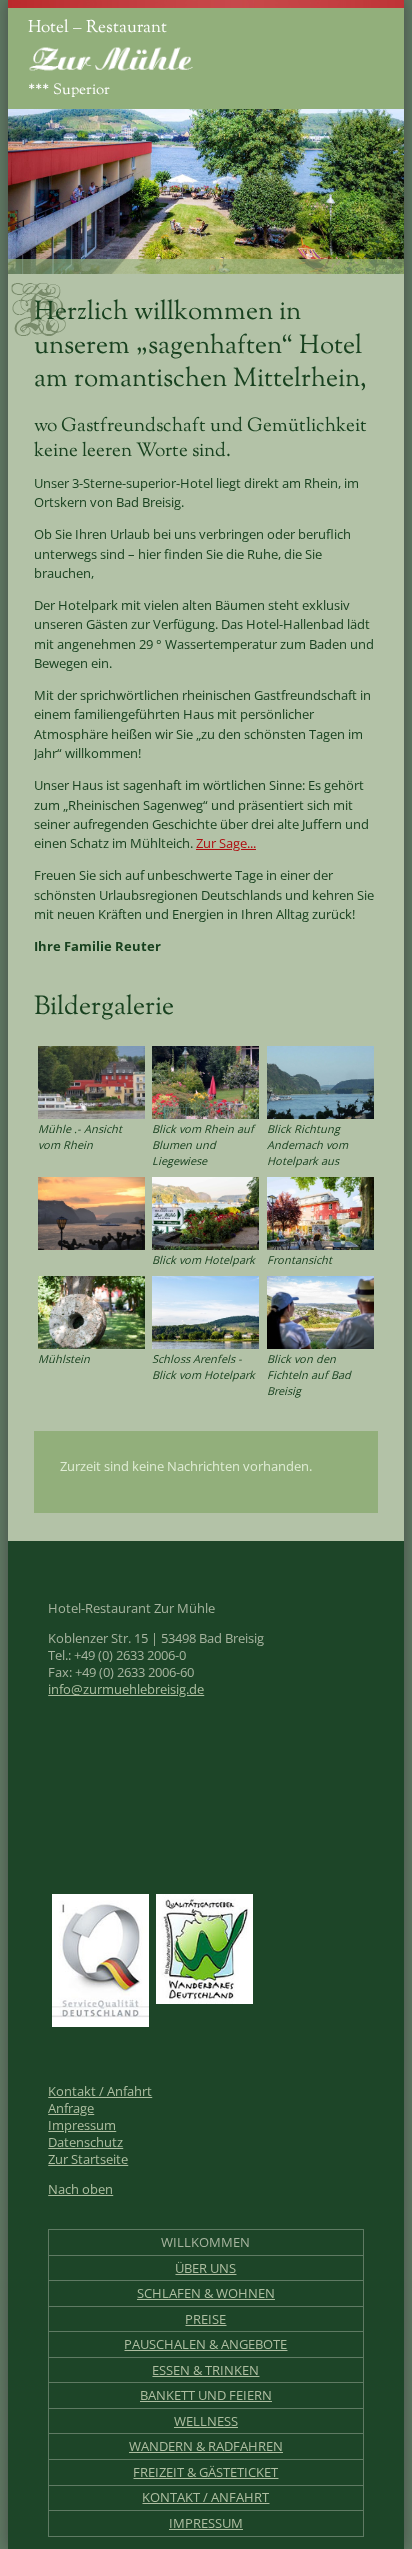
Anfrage (71, 2108)
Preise (205, 2319)
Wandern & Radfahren (206, 2446)
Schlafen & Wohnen (206, 2293)
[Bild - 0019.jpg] (320, 1311)
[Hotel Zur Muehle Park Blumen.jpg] (205, 1081)
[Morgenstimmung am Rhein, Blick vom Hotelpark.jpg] (91, 1212)
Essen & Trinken (205, 2370)
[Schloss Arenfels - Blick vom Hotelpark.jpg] (205, 1311)
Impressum (82, 2125)
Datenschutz (85, 2142)
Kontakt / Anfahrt (100, 2091)
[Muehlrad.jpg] (91, 1311)
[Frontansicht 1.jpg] (320, 1212)
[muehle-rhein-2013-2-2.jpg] (91, 1081)
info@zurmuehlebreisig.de (126, 1689)
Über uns (205, 2268)
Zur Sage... (226, 843)
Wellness (206, 2421)
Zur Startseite (88, 2159)
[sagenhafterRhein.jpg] (320, 1081)
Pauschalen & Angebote (205, 2344)
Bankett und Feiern (206, 2395)
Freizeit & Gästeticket (205, 2472)
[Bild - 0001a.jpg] (205, 1212)
